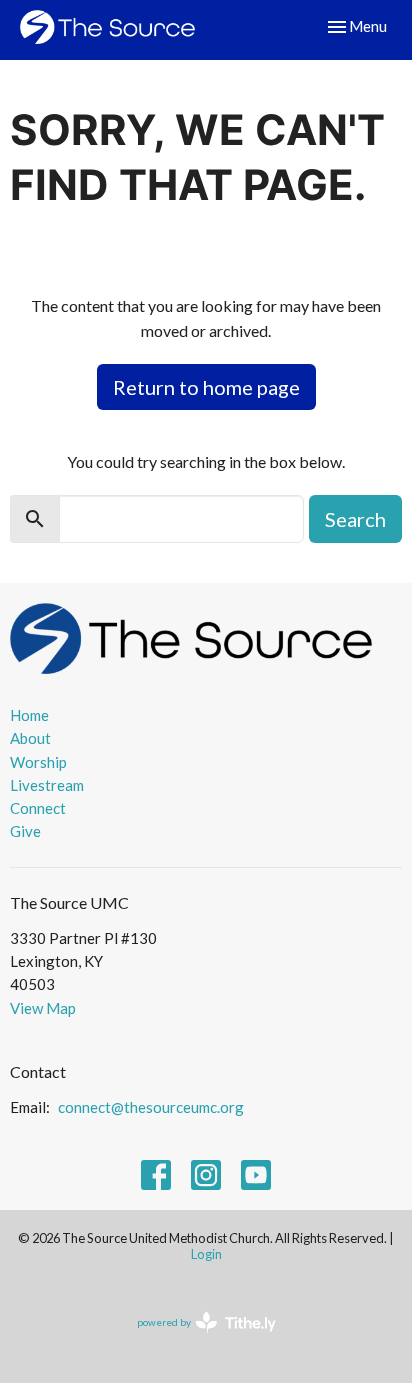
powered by (196, 1339)
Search (355, 519)
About (30, 738)
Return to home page (206, 387)
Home (29, 715)
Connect (38, 808)
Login (206, 1254)
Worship (38, 762)
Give (25, 831)
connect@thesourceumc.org (151, 1107)
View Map (43, 1008)
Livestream (47, 785)
